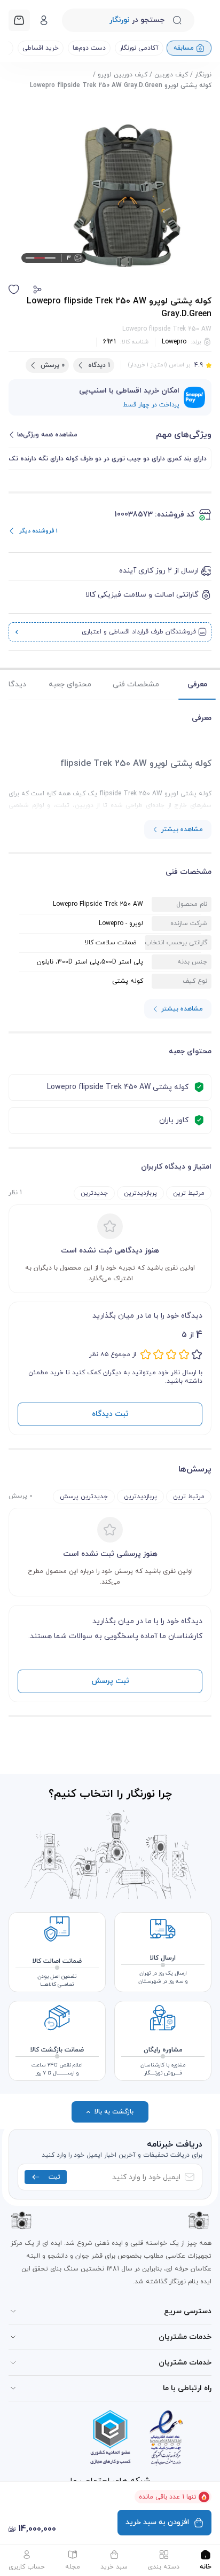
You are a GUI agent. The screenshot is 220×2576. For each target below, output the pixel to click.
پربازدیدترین (140, 1193)
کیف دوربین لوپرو (123, 75)
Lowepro (174, 342)
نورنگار (203, 75)
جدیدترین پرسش (84, 1497)
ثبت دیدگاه (110, 1414)
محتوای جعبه (70, 684)
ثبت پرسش (110, 1681)
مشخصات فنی (136, 684)
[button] (37, 289)
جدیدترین (94, 1193)
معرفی (197, 684)
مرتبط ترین (189, 1193)
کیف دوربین (171, 75)
